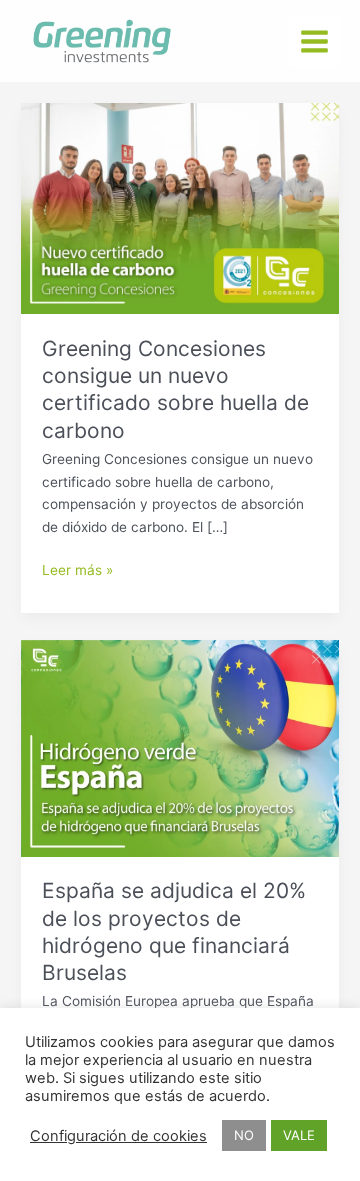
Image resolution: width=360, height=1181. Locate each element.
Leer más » (77, 568)
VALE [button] (299, 1135)
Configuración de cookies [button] (118, 1136)
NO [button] (244, 1135)
